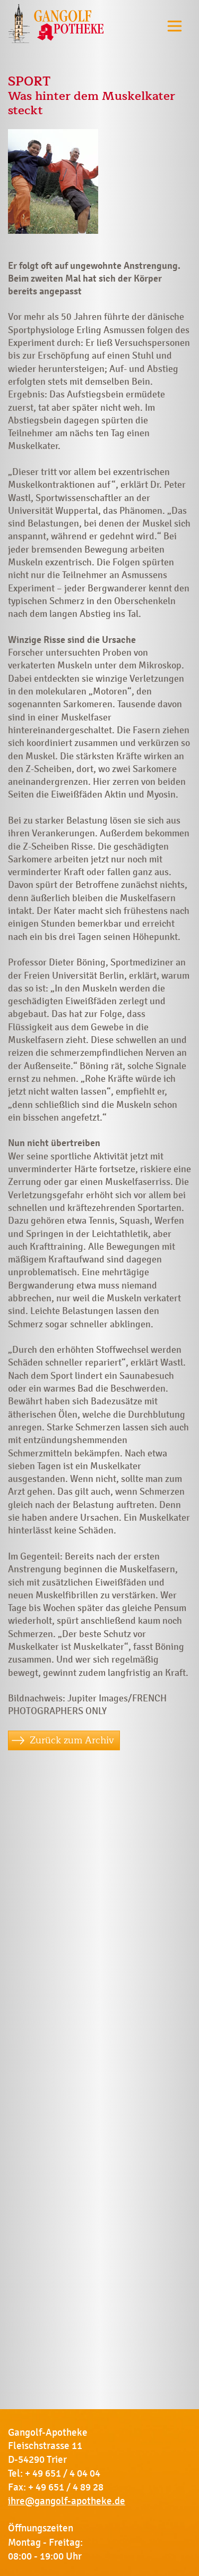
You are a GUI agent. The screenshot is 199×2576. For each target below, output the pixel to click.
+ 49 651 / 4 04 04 (63, 2473)
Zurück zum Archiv (72, 1740)
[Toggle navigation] (175, 26)
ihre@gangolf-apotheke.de (67, 2501)
